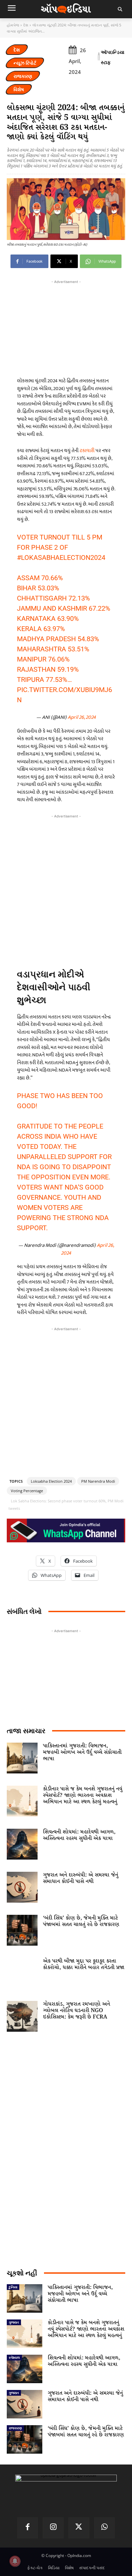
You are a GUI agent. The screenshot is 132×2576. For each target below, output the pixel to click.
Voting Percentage (27, 1491)
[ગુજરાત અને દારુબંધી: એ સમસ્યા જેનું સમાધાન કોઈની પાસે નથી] (22, 1887)
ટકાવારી (87, 451)
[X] (79, 2528)
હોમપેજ (13, 25)
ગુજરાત (14, 2322)
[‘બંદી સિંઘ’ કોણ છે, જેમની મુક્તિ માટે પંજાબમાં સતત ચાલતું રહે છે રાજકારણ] (22, 1930)
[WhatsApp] (105, 2528)
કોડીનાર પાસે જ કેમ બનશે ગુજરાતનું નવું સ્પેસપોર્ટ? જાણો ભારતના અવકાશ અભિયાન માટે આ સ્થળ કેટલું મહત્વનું (83, 1795)
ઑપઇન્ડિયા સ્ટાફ (113, 57)
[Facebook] (28, 2528)
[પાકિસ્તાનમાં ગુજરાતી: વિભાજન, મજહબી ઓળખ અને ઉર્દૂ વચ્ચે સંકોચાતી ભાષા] (22, 1758)
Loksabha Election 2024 (51, 1481)
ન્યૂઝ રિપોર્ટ (25, 63)
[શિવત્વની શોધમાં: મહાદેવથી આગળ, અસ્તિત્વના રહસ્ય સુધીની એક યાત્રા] (22, 1844)
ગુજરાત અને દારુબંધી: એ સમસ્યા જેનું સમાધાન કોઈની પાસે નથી (81, 1878)
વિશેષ (19, 89)
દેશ (26, 25)
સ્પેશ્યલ (14, 2357)
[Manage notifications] (15, 2561)
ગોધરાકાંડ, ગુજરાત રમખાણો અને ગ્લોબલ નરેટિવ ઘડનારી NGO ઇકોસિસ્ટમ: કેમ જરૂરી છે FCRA (76, 2011)
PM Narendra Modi (98, 1481)
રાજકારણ (23, 76)
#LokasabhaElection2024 (61, 557)
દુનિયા (13, 2287)
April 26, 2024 (82, 717)
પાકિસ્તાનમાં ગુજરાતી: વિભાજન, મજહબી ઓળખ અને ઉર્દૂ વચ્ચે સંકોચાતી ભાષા (82, 1752)
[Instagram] (53, 2528)
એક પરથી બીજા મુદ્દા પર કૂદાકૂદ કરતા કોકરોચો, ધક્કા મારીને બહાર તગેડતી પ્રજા (84, 1964)
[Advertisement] (66, 889)
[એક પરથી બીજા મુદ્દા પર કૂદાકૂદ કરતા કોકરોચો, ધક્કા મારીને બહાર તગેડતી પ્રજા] (22, 1973)
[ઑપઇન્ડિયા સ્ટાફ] (99, 57)
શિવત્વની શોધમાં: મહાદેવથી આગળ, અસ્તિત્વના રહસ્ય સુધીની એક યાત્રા (79, 1835)
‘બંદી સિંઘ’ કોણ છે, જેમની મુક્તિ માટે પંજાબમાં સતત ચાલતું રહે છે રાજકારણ (81, 1921)
